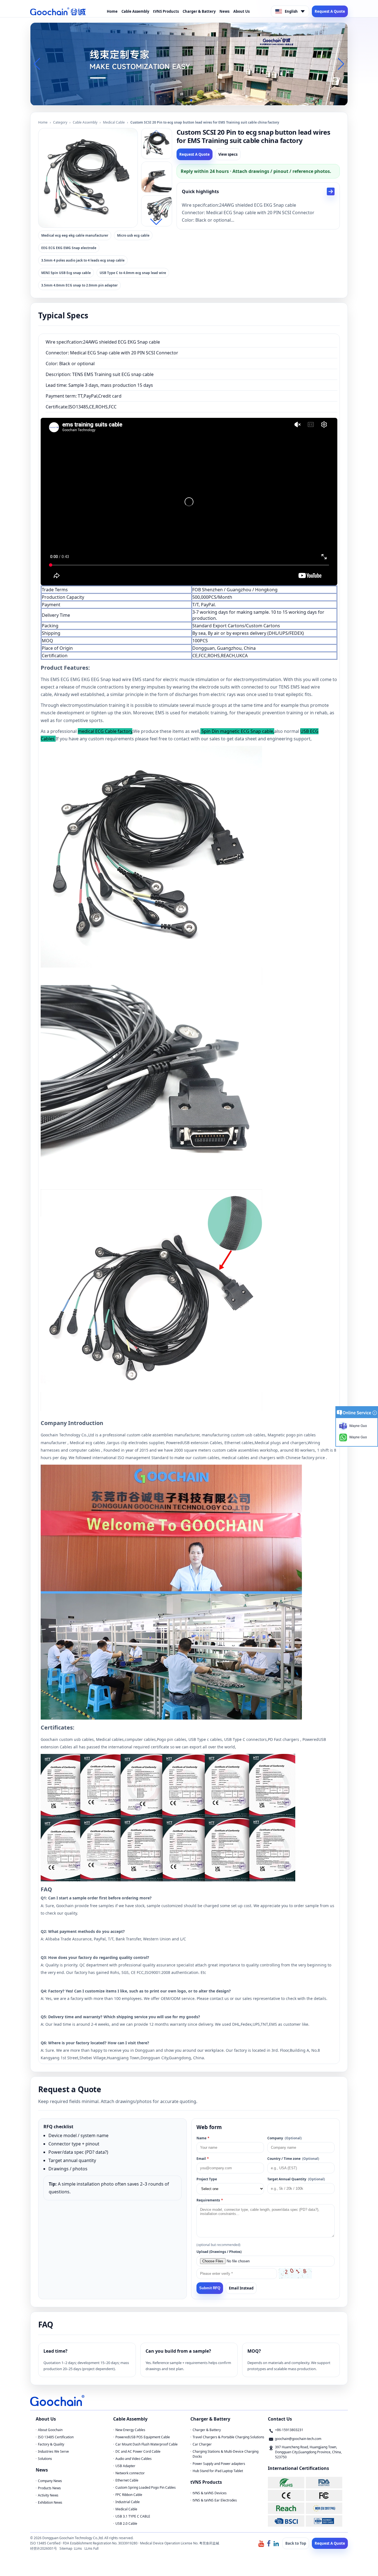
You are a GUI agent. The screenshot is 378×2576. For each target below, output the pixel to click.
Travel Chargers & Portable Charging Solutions (228, 2437)
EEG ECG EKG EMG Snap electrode (69, 248)
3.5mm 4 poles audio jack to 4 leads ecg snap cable (83, 260)
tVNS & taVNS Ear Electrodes (215, 2500)
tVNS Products (166, 11)
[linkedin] (276, 2543)
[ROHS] (286, 2482)
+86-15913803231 (289, 2430)
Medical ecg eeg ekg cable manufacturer (75, 235)
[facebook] (269, 2543)
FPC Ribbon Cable (129, 2495)
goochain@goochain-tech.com (298, 2439)
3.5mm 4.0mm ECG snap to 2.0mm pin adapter (79, 285)
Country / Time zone (293, 2159)
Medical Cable (114, 122)
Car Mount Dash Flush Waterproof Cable (147, 2444)
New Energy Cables (130, 2430)
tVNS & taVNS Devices (210, 2493)
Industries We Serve (53, 2451)
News (224, 11)
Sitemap (66, 2548)
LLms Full (91, 2548)
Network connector (130, 2473)
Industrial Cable (128, 2502)
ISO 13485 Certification (56, 2437)
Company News (50, 2481)
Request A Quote (330, 11)
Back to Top (296, 2543)
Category (60, 122)
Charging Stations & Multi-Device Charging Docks (226, 2454)
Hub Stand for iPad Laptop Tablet (218, 2471)
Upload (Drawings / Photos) (219, 2252)
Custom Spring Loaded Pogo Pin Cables (146, 2487)
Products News (49, 2488)
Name (203, 2138)
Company (284, 2138)
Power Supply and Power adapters (219, 2464)
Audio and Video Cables (134, 2459)
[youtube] (261, 2543)
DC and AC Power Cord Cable (138, 2451)
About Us (241, 11)
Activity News (48, 2495)
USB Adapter (125, 2466)
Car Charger (202, 2444)
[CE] (286, 2496)
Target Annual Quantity (296, 2179)
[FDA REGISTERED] (324, 2482)
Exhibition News (50, 2502)
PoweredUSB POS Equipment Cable (143, 2437)
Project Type (207, 2179)
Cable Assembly (135, 11)
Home (112, 11)
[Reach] (286, 2508)
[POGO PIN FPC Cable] (189, 63)
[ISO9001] (324, 2521)
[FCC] (324, 2496)
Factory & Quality (51, 2444)
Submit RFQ (210, 2288)
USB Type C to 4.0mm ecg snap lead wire (133, 273)
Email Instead (241, 2288)
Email (203, 2159)
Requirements (210, 2200)
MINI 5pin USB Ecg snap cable (66, 273)
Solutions (45, 2459)
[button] (182, 100)
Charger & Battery (199, 11)
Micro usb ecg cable (133, 235)
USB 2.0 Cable (126, 2523)
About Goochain (50, 2430)
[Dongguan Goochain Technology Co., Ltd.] (58, 11)
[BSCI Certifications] (286, 2521)
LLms (78, 2548)
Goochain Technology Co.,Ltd (67, 1435)
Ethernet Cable (127, 2480)
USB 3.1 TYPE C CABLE (133, 2516)
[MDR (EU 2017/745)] (324, 2508)
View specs (228, 154)
